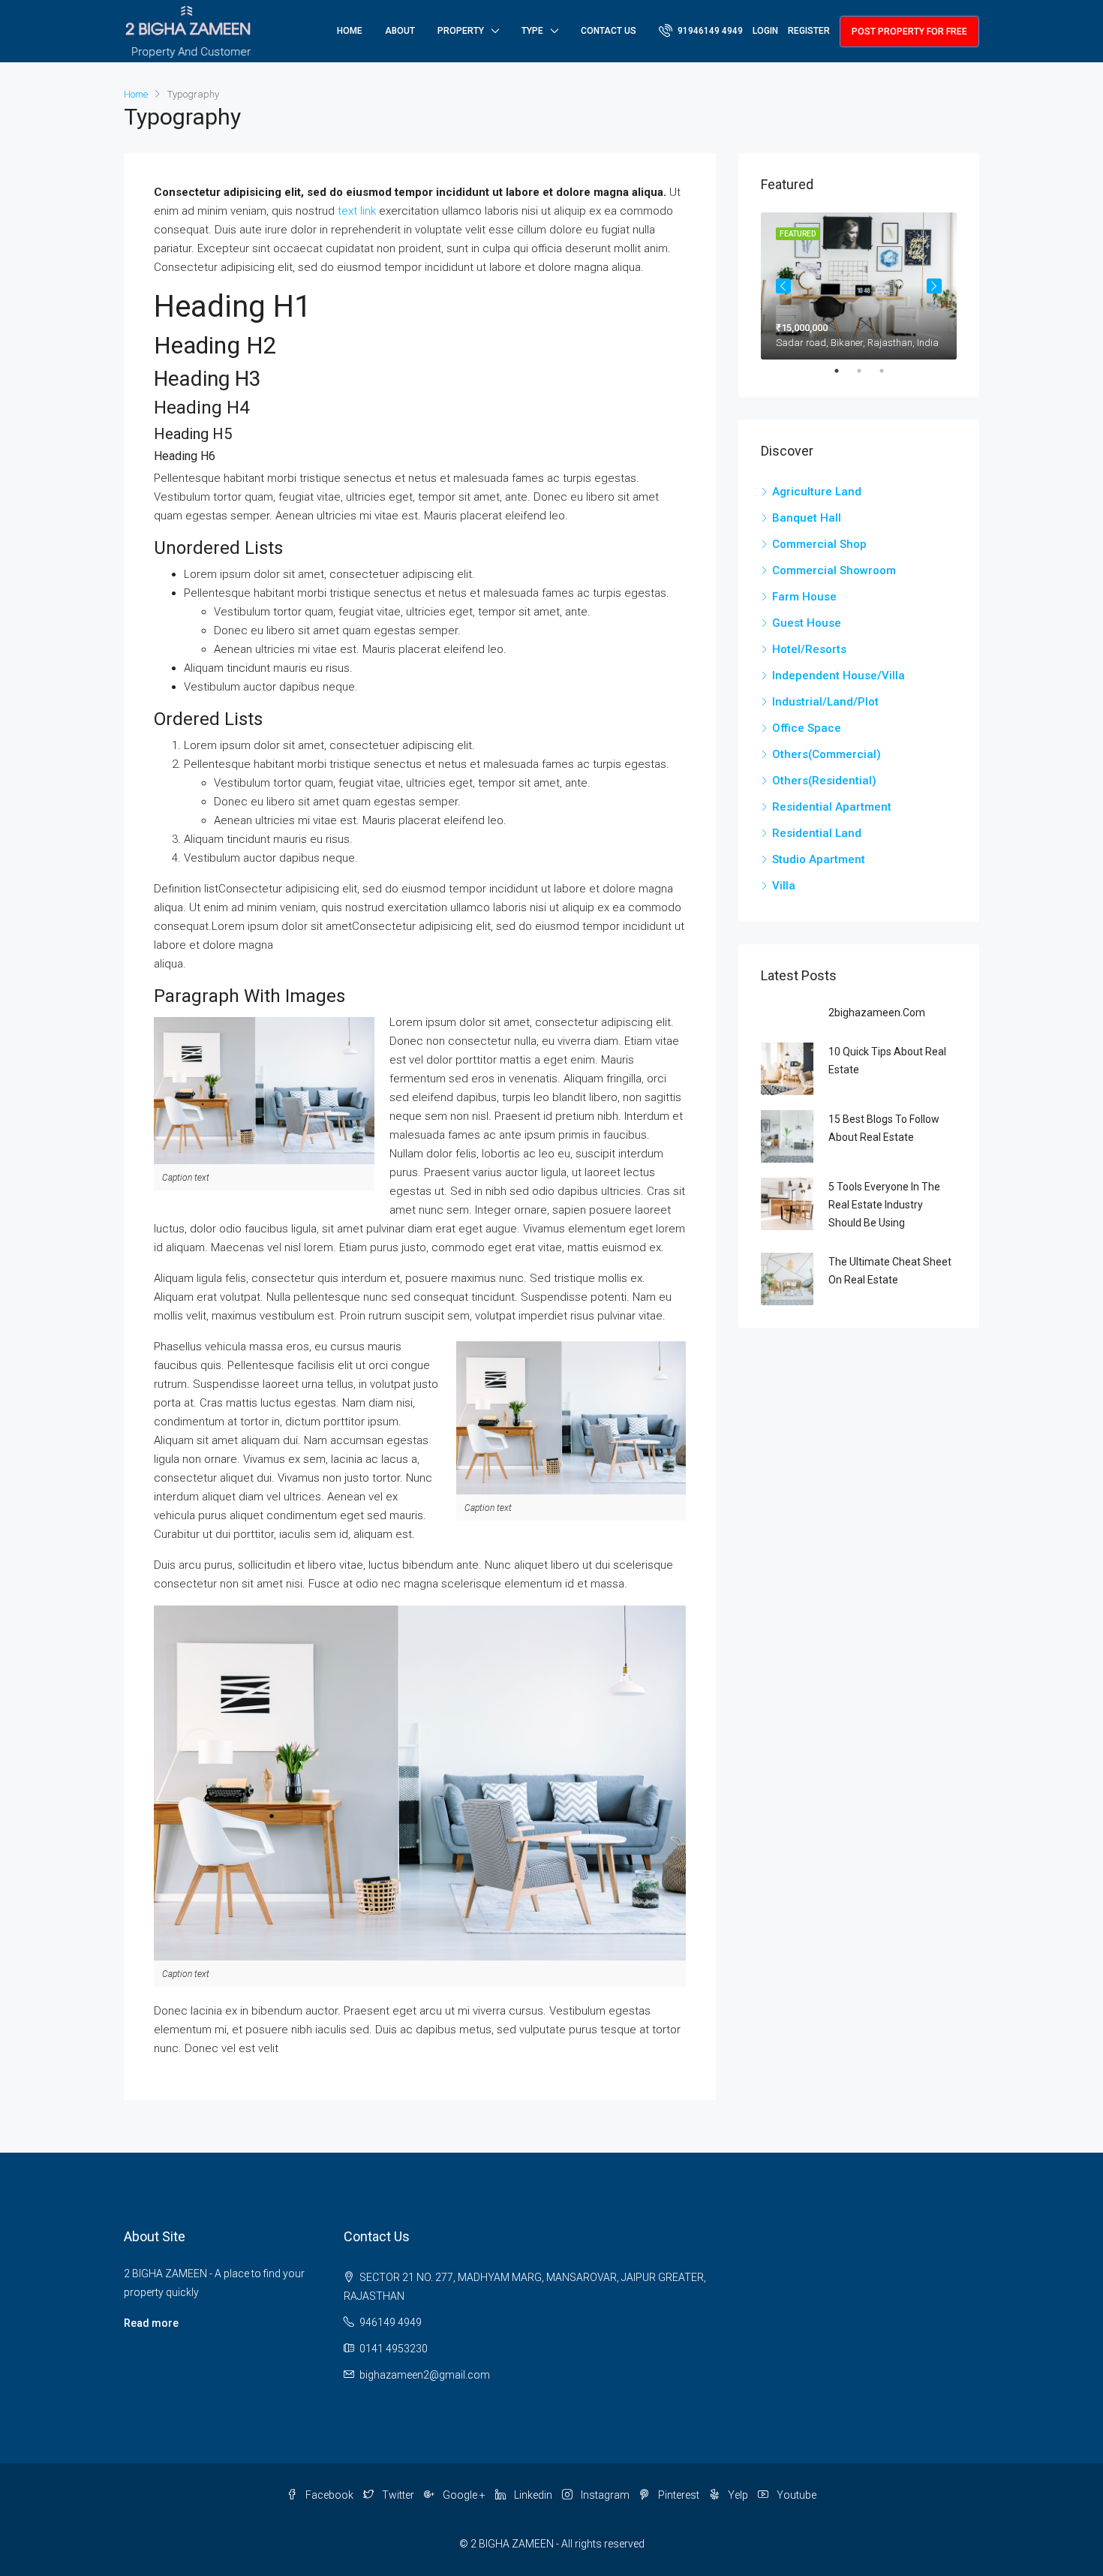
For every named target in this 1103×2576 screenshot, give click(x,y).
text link (357, 211)
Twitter (398, 2495)
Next (934, 286)
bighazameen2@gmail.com (425, 2375)
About (400, 31)
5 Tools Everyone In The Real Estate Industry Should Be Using (884, 1205)
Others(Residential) (824, 781)
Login (765, 31)
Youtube (795, 2495)
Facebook (329, 2495)
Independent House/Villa (839, 676)
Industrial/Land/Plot (825, 702)
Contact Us (609, 31)
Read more (151, 2323)
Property (461, 31)
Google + (464, 2495)
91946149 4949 (709, 31)
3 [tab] (889, 371)
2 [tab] (867, 371)
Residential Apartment (832, 807)
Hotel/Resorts (809, 649)
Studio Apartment (819, 859)
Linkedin (533, 2495)
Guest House (807, 623)
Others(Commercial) (826, 754)
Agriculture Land (817, 492)
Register (809, 31)
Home (350, 31)
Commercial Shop (819, 544)
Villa (784, 886)
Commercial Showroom (834, 570)
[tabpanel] (859, 286)
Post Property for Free (909, 32)
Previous (783, 286)
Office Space (807, 728)
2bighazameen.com (877, 1013)
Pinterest (679, 2495)
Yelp (738, 2495)
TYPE (532, 31)
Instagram (605, 2495)
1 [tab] (844, 371)
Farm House (804, 597)
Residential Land (817, 833)
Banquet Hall (807, 518)
